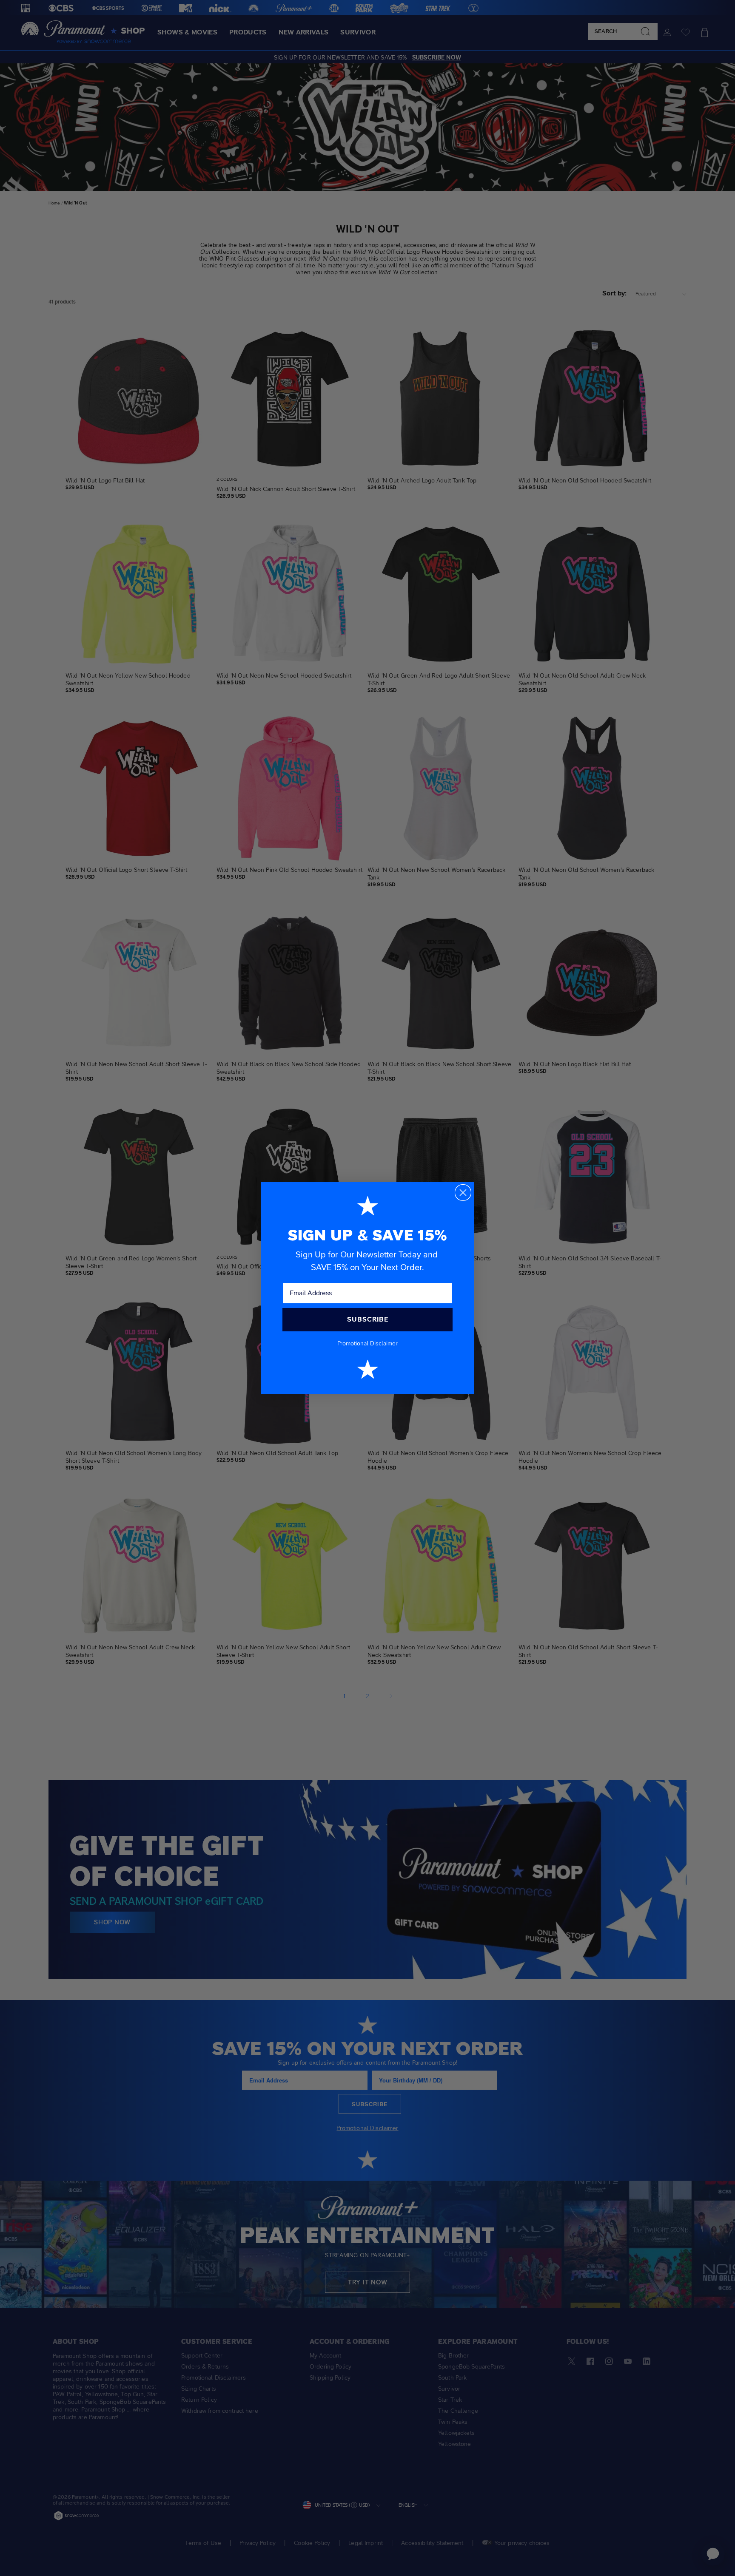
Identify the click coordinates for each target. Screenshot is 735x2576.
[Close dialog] (463, 1193)
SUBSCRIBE (368, 1319)
